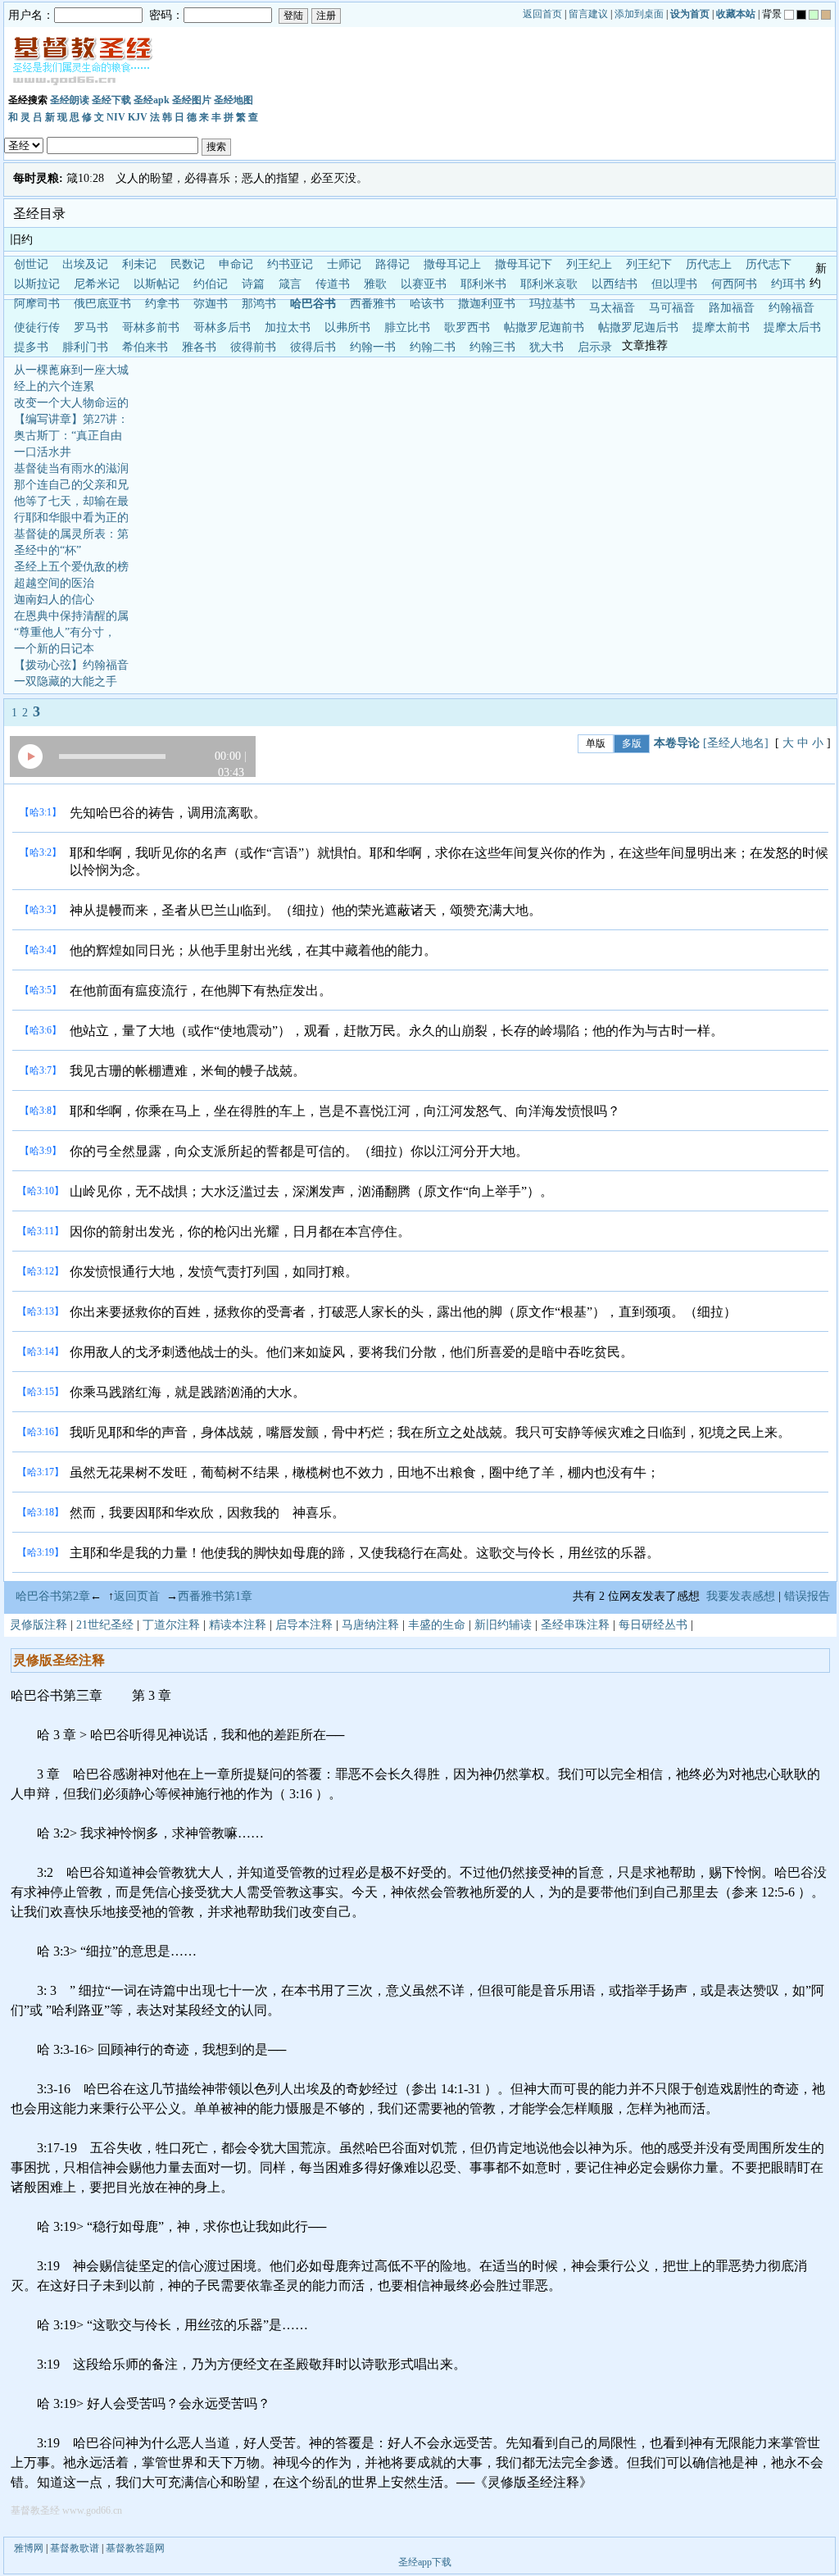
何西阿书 (734, 284)
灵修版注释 (39, 1625)
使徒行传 (37, 327)
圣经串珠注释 (575, 1625)
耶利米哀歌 (549, 284)
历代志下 (769, 264)
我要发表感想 (741, 1596)
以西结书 (615, 284)
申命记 (236, 264)
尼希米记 (97, 284)
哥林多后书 (222, 327)
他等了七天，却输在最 (71, 501)
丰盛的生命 (437, 1625)
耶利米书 (483, 284)
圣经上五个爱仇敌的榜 (71, 567)
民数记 (188, 264)
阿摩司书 (37, 304)
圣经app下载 (425, 2562)
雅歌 (375, 284)
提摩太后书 (792, 327)
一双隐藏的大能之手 (66, 681)
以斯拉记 (37, 284)
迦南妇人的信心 (54, 600)
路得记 (392, 264)
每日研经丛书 (653, 1625)
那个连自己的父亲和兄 (71, 485)
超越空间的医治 (54, 583)
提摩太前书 (721, 327)
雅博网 (29, 2548)
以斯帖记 (156, 284)
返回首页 (542, 14)
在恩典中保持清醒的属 (71, 616)
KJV (138, 117)
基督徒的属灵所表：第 (71, 534)
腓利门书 (85, 347)
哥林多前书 (151, 327)
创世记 (31, 264)
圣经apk (152, 100)
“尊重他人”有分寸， (65, 632)
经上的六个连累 (54, 386)
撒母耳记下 (524, 264)
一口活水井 (43, 452)
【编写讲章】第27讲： (71, 419)
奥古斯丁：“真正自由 (68, 436)
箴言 (290, 284)
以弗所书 (347, 327)
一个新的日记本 (54, 649)
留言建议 (588, 14)
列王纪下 (649, 264)
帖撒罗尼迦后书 (638, 327)
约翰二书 (433, 347)
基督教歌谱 (75, 2548)
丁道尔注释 (171, 1625)
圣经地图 (234, 100)
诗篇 (253, 284)
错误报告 (810, 1596)
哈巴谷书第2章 (53, 1596)
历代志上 (709, 264)
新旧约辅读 (503, 1625)
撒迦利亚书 (487, 304)
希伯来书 (145, 347)
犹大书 (546, 347)
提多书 (31, 347)
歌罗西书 (467, 327)
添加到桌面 (639, 14)
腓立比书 (407, 327)
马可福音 (672, 308)
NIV (116, 117)
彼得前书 (253, 347)
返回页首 (137, 1596)
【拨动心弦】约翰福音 (71, 665)
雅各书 (199, 347)
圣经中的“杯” (48, 550)
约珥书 (788, 284)
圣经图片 (192, 100)
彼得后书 (313, 347)
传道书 (333, 284)
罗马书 (91, 327)
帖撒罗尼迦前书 (544, 327)
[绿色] (814, 15)
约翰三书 (492, 347)
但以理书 (674, 284)
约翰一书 (373, 347)
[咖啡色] (826, 15)
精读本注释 (238, 1625)
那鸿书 (259, 304)
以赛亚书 (424, 284)
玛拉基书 (552, 304)
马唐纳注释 (370, 1625)
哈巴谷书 (313, 304)
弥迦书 (211, 304)
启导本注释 (304, 1625)
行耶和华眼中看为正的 (71, 518)
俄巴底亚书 (102, 304)
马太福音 (612, 308)
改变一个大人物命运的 (71, 403)
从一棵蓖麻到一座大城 (71, 370)
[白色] (789, 15)
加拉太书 (288, 327)
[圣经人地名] (736, 743)
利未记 (139, 264)
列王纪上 (589, 264)
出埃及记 (85, 264)
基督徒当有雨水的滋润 (71, 468)
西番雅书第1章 (215, 1596)
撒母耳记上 (452, 264)
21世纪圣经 (105, 1625)
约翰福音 (791, 308)
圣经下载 (111, 100)
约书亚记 (290, 264)
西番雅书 (373, 304)
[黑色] (801, 15)
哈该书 (427, 304)
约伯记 (211, 284)
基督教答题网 (135, 2548)
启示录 (595, 347)
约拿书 (162, 304)
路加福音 (732, 308)
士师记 (344, 264)
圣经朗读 (70, 100)
